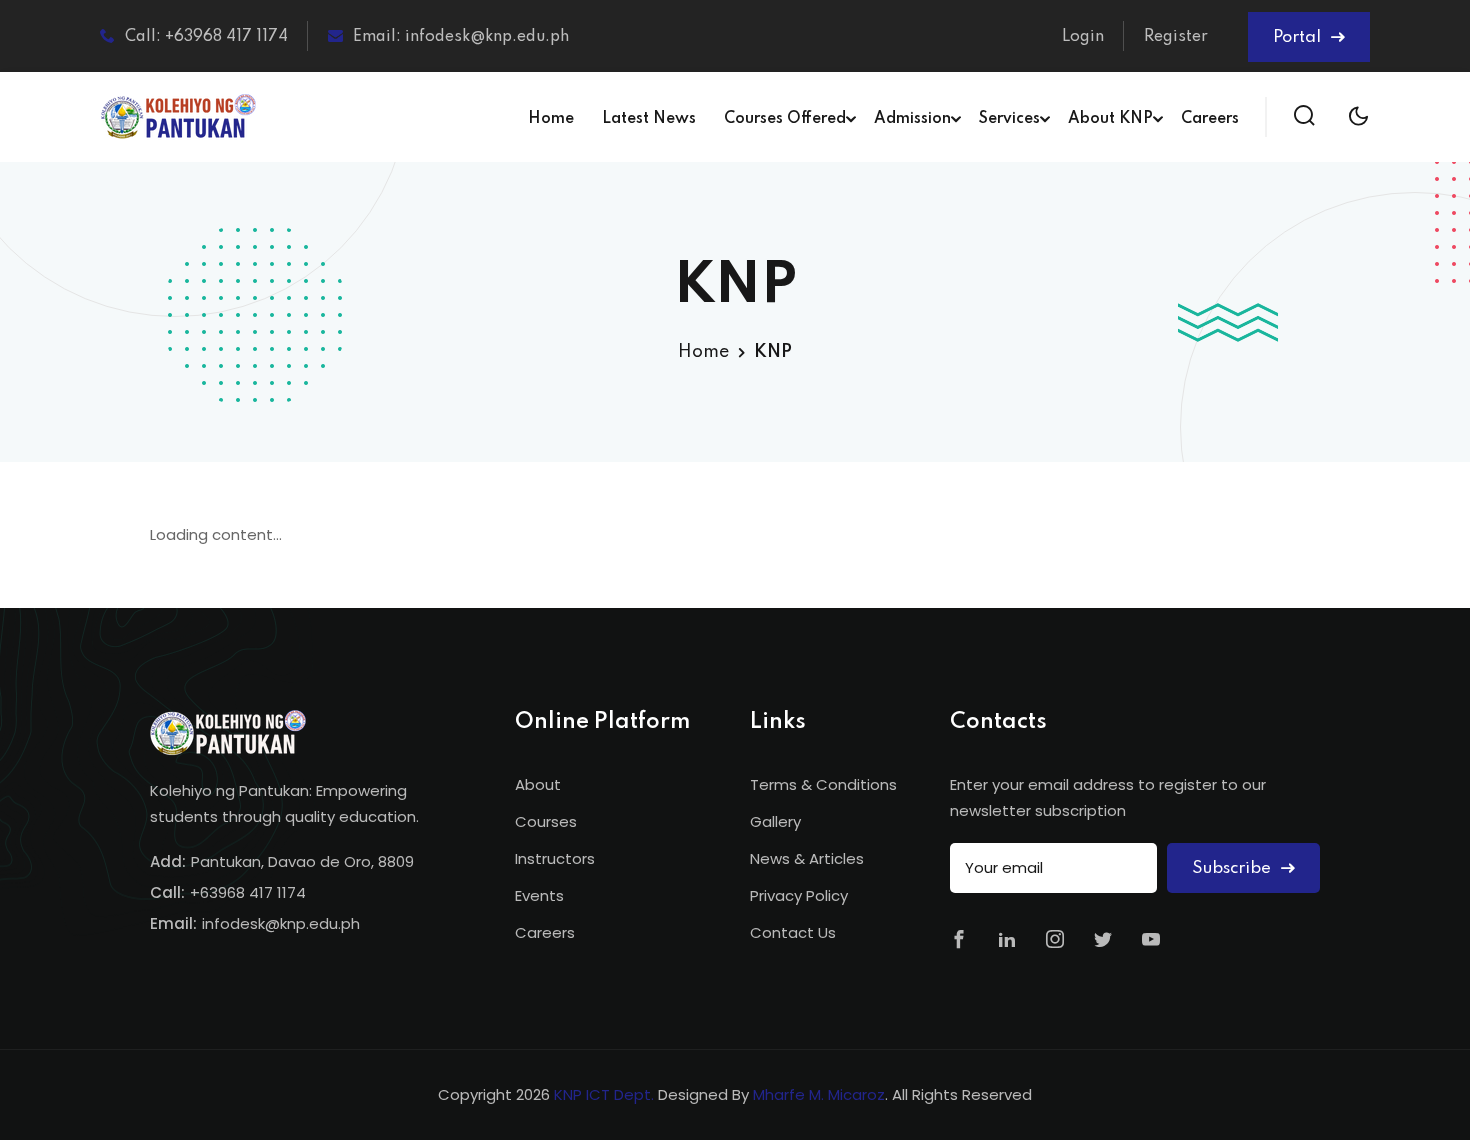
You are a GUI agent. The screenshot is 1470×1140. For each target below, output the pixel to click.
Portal (1299, 37)
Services (1009, 119)
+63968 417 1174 (248, 892)
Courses (546, 821)
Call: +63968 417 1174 (206, 37)
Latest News (649, 119)
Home (551, 119)
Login (1083, 37)
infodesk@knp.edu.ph (281, 923)
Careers (1210, 119)
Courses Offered (785, 119)
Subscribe (1233, 868)
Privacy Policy (799, 895)
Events (539, 895)
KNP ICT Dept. (604, 1094)
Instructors (555, 858)
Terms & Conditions (823, 784)
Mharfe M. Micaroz (819, 1094)
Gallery (775, 821)
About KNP (1110, 119)
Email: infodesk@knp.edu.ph (461, 37)
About (538, 784)
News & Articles (807, 858)
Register (1176, 37)
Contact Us (793, 932)
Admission (912, 119)
